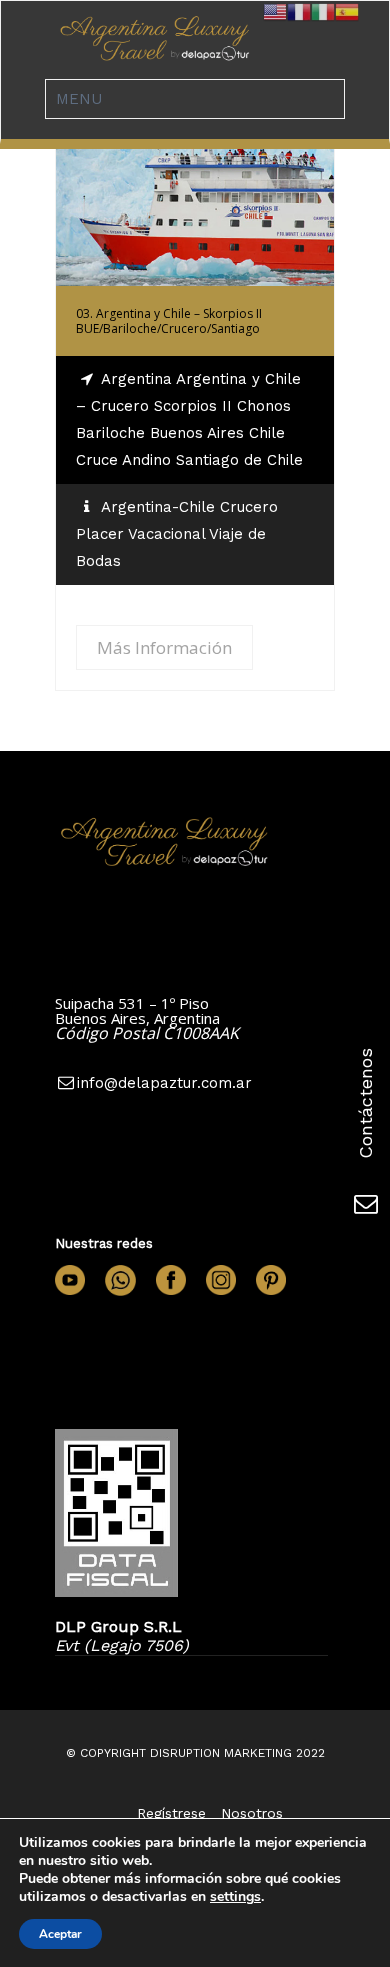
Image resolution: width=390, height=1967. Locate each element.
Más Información (195, 193)
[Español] (347, 10)
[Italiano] (323, 10)
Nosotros (252, 1813)
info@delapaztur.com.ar (164, 1083)
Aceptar (60, 1934)
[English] (275, 10)
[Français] (299, 10)
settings (235, 1897)
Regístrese (171, 1813)
